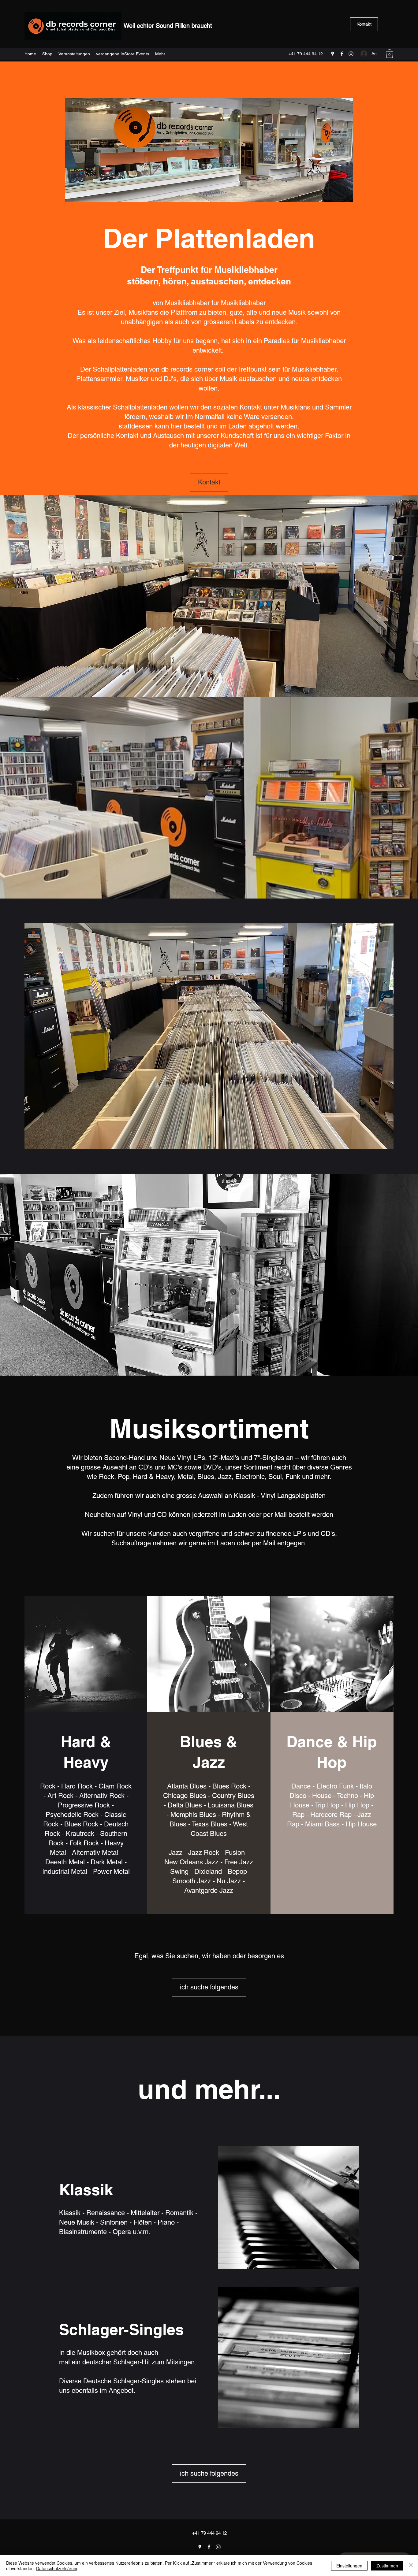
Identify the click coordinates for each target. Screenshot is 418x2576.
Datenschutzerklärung (57, 2568)
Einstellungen (349, 2566)
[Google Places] (333, 54)
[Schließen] (411, 2566)
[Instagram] (351, 54)
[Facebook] (342, 54)
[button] (390, 54)
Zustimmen (387, 2566)
